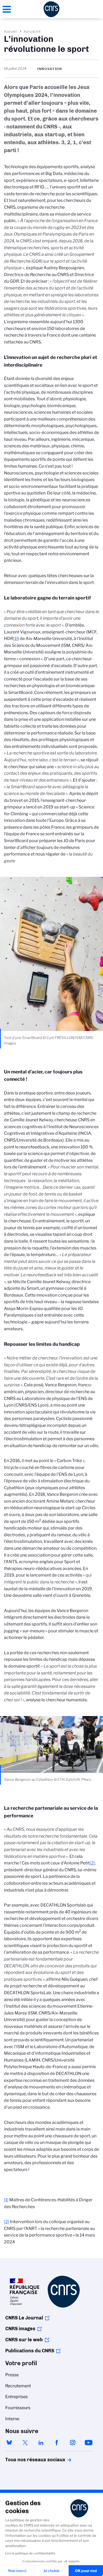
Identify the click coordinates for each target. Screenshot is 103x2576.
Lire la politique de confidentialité (30, 2553)
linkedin (41, 2443)
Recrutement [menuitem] (18, 2386)
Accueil (11, 31)
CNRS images (20, 2329)
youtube (88, 2443)
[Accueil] (51, 9)
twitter (25, 2443)
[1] (15, 639)
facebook (57, 2443)
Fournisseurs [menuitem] (18, 2408)
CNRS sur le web (24, 2340)
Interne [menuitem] (12, 2419)
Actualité (32, 31)
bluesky (9, 2443)
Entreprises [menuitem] (17, 2397)
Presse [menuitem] (12, 2375)
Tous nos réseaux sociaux (26, 2460)
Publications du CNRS (30, 2351)
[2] (92, 1863)
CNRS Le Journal (24, 2318)
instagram (73, 2443)
